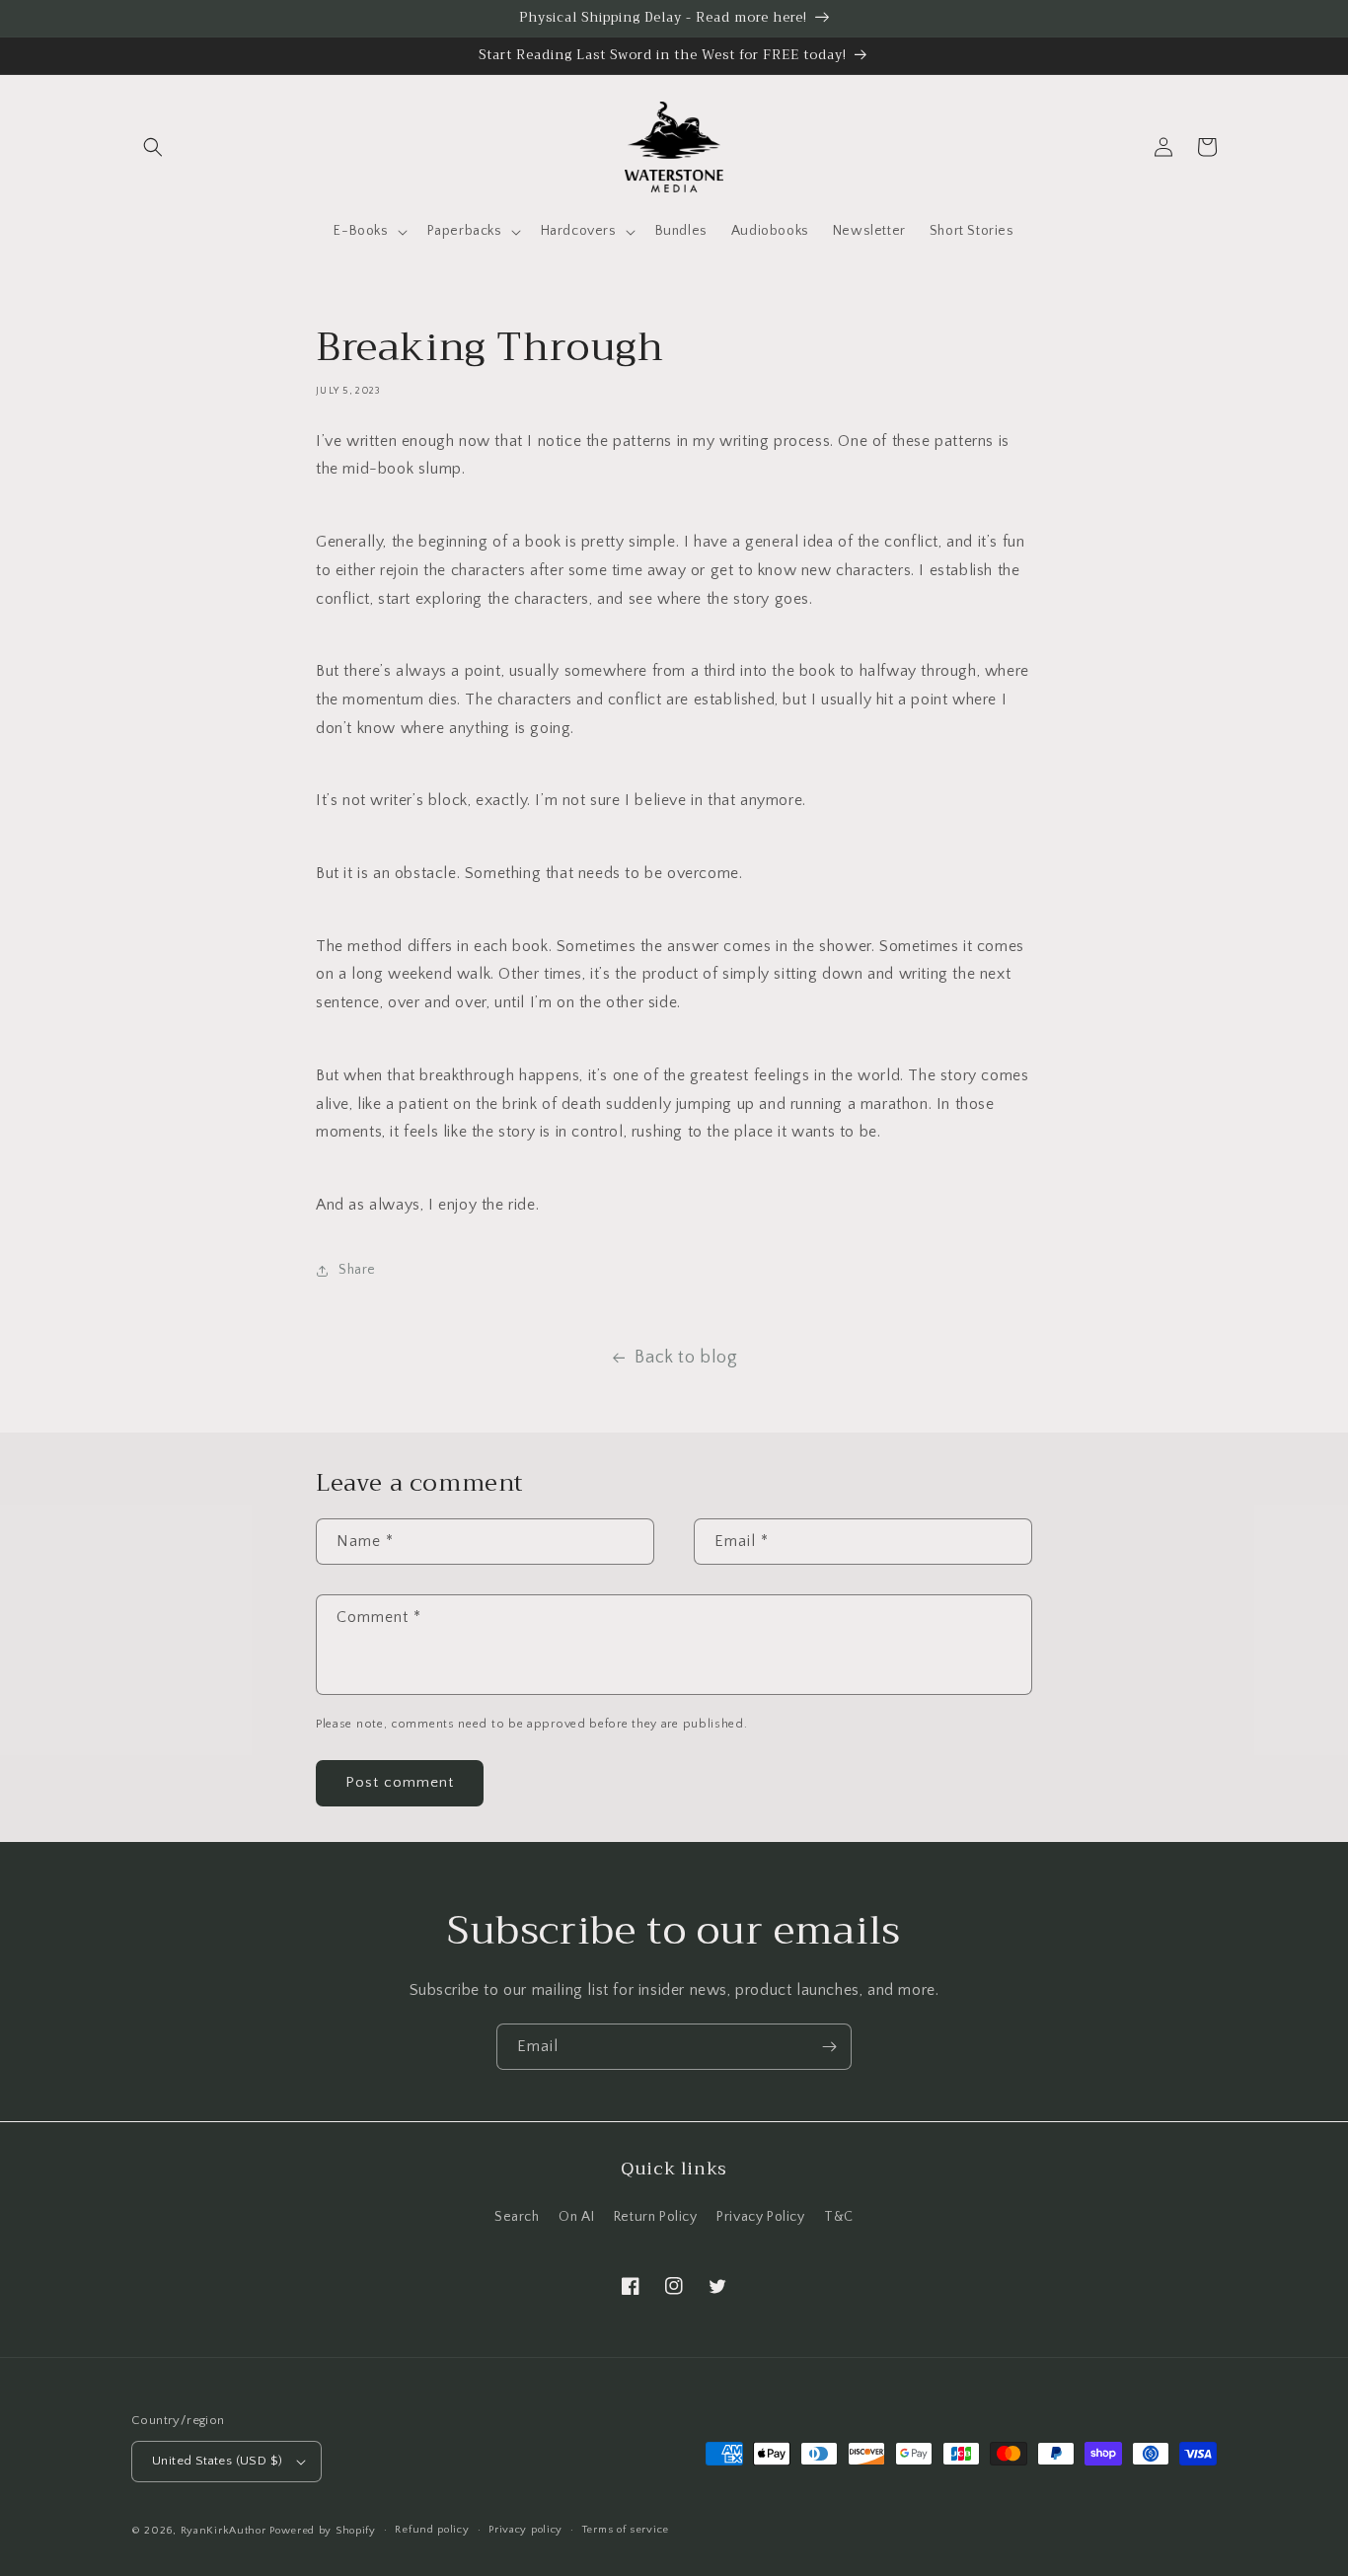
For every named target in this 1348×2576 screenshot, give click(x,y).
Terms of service (626, 2530)
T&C (839, 2217)
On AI (576, 2217)
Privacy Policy (760, 2217)
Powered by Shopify (323, 2531)
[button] (153, 147)
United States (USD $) (217, 2461)
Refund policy (432, 2530)
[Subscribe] (829, 2047)
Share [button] (357, 1270)
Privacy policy (525, 2530)
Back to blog (686, 1358)
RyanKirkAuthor (224, 2531)
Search (517, 2217)
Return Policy (656, 2217)
